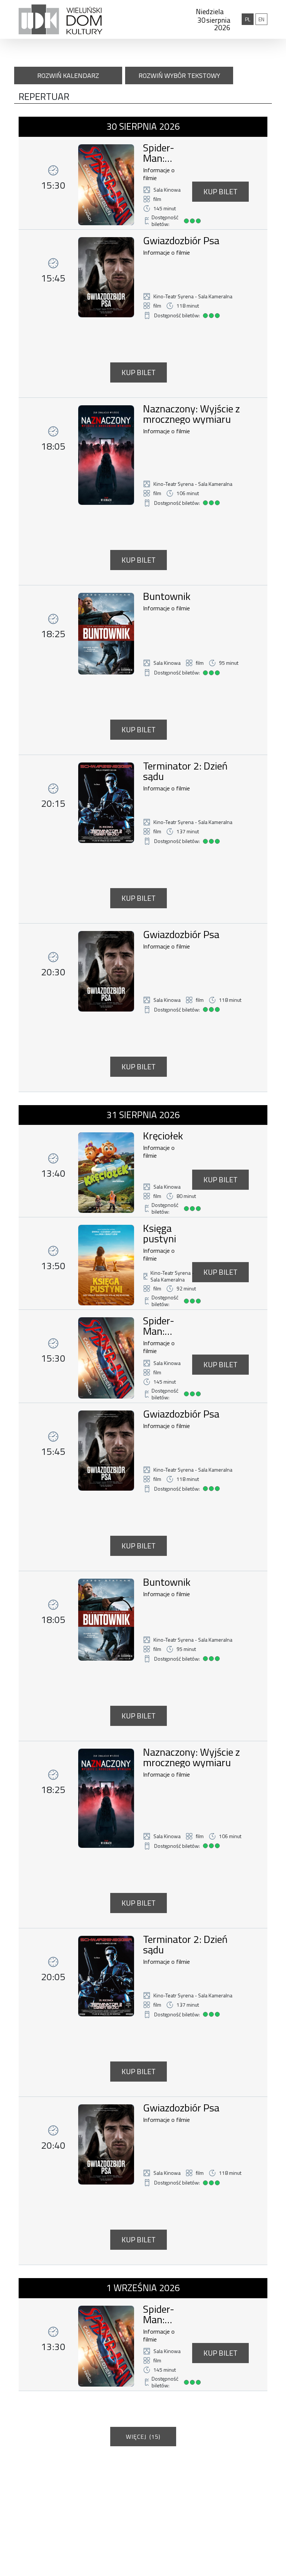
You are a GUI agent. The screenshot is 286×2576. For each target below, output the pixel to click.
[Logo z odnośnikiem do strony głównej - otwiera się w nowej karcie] (61, 19)
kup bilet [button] (220, 191)
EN (263, 19)
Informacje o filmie (159, 174)
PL (249, 19)
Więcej (143, 2437)
